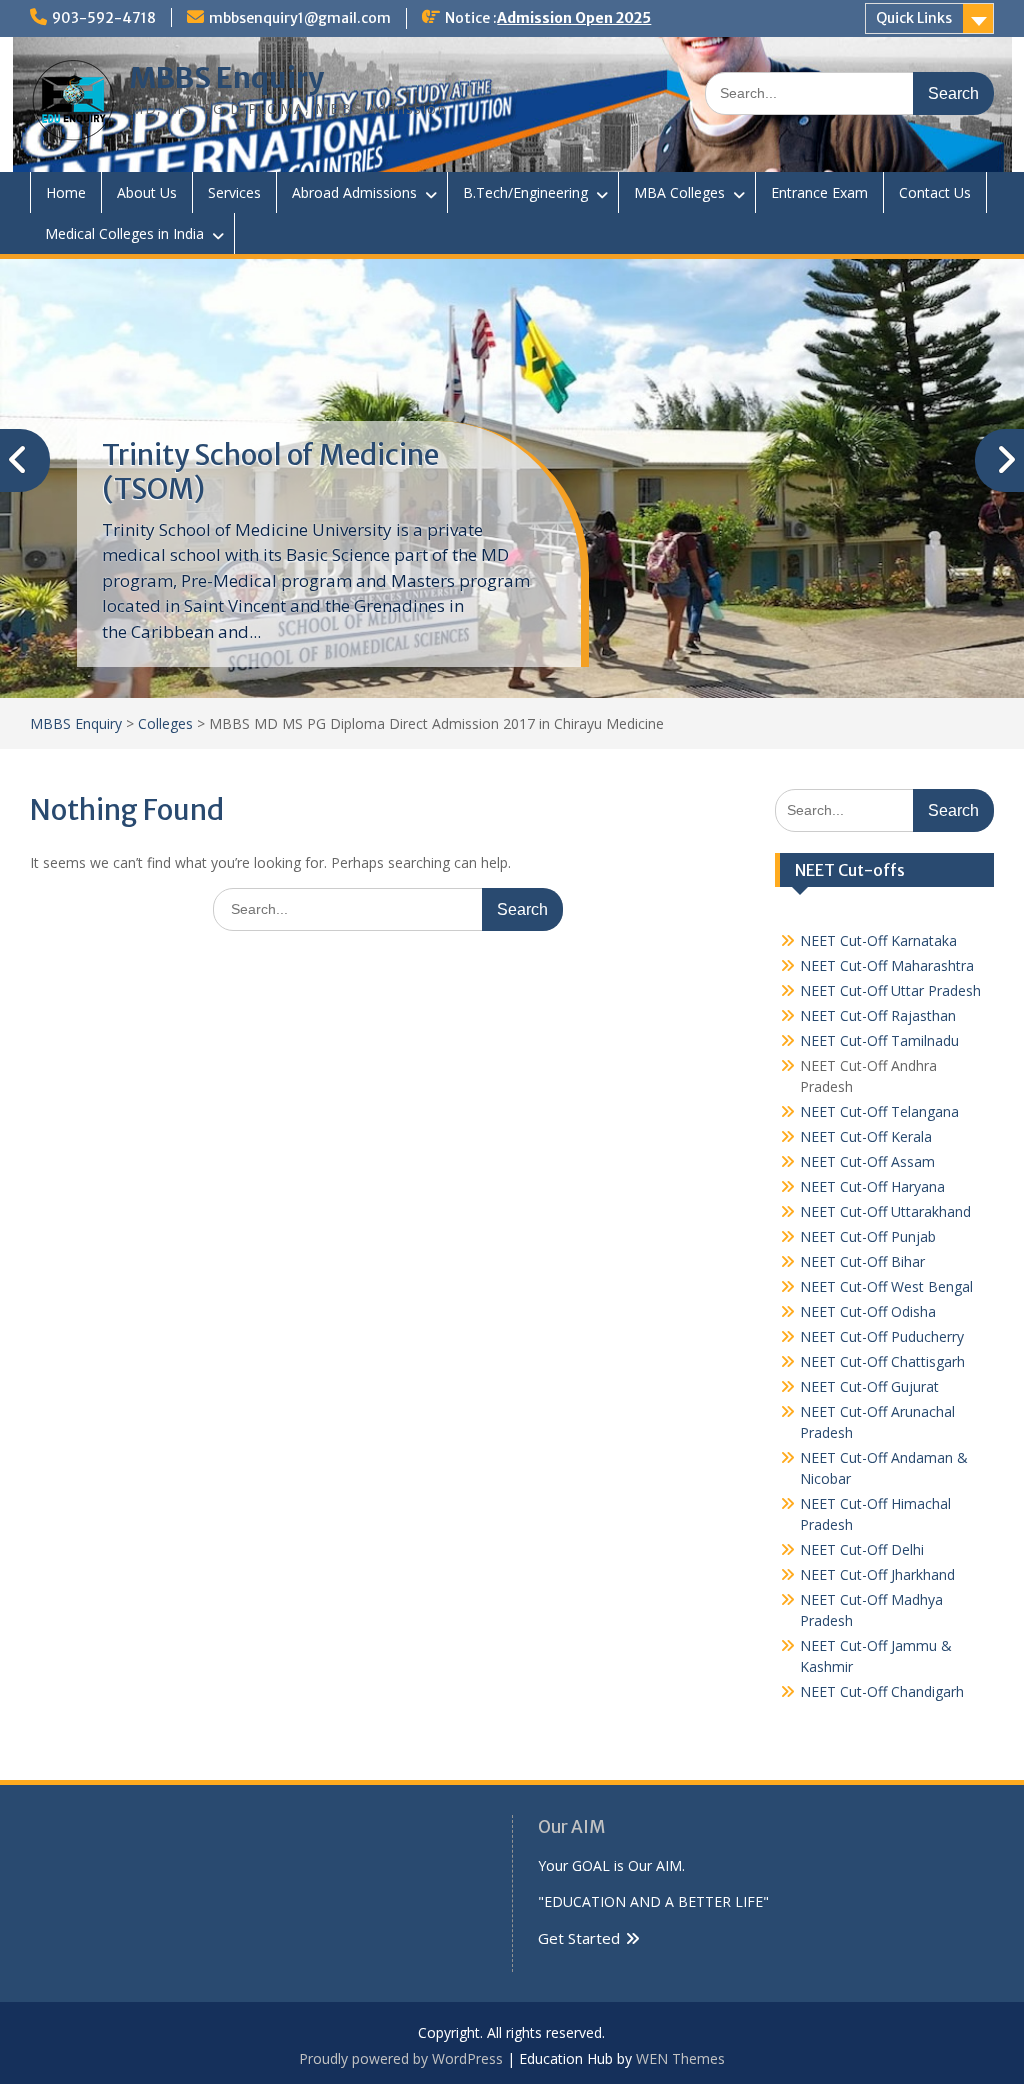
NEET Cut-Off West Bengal (886, 1286)
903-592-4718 (104, 18)
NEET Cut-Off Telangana (879, 1111)
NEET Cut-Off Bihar (862, 1261)
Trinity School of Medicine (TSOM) (270, 472)
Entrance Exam (819, 192)
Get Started (579, 1938)
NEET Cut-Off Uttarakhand (885, 1211)
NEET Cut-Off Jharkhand (877, 1574)
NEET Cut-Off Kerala (866, 1136)
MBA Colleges (679, 192)
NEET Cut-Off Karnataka (878, 940)
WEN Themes (680, 2058)
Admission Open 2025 (574, 18)
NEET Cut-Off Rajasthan (878, 1015)
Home (66, 192)
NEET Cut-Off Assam (867, 1161)
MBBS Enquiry (227, 78)
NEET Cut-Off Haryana (872, 1186)
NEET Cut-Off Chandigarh (882, 1691)
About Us (147, 192)
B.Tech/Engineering (525, 192)
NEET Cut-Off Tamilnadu (879, 1040)
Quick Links (914, 18)
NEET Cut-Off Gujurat (869, 1386)
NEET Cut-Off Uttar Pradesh (890, 990)
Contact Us (935, 192)
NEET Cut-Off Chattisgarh (882, 1361)
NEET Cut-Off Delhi (862, 1549)
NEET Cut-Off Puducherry (882, 1336)
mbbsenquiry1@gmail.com (300, 18)
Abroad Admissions (354, 192)
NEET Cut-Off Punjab (868, 1236)
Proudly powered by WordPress (401, 2058)
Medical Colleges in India (124, 233)
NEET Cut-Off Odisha (868, 1311)
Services (234, 192)
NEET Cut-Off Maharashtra (887, 965)
